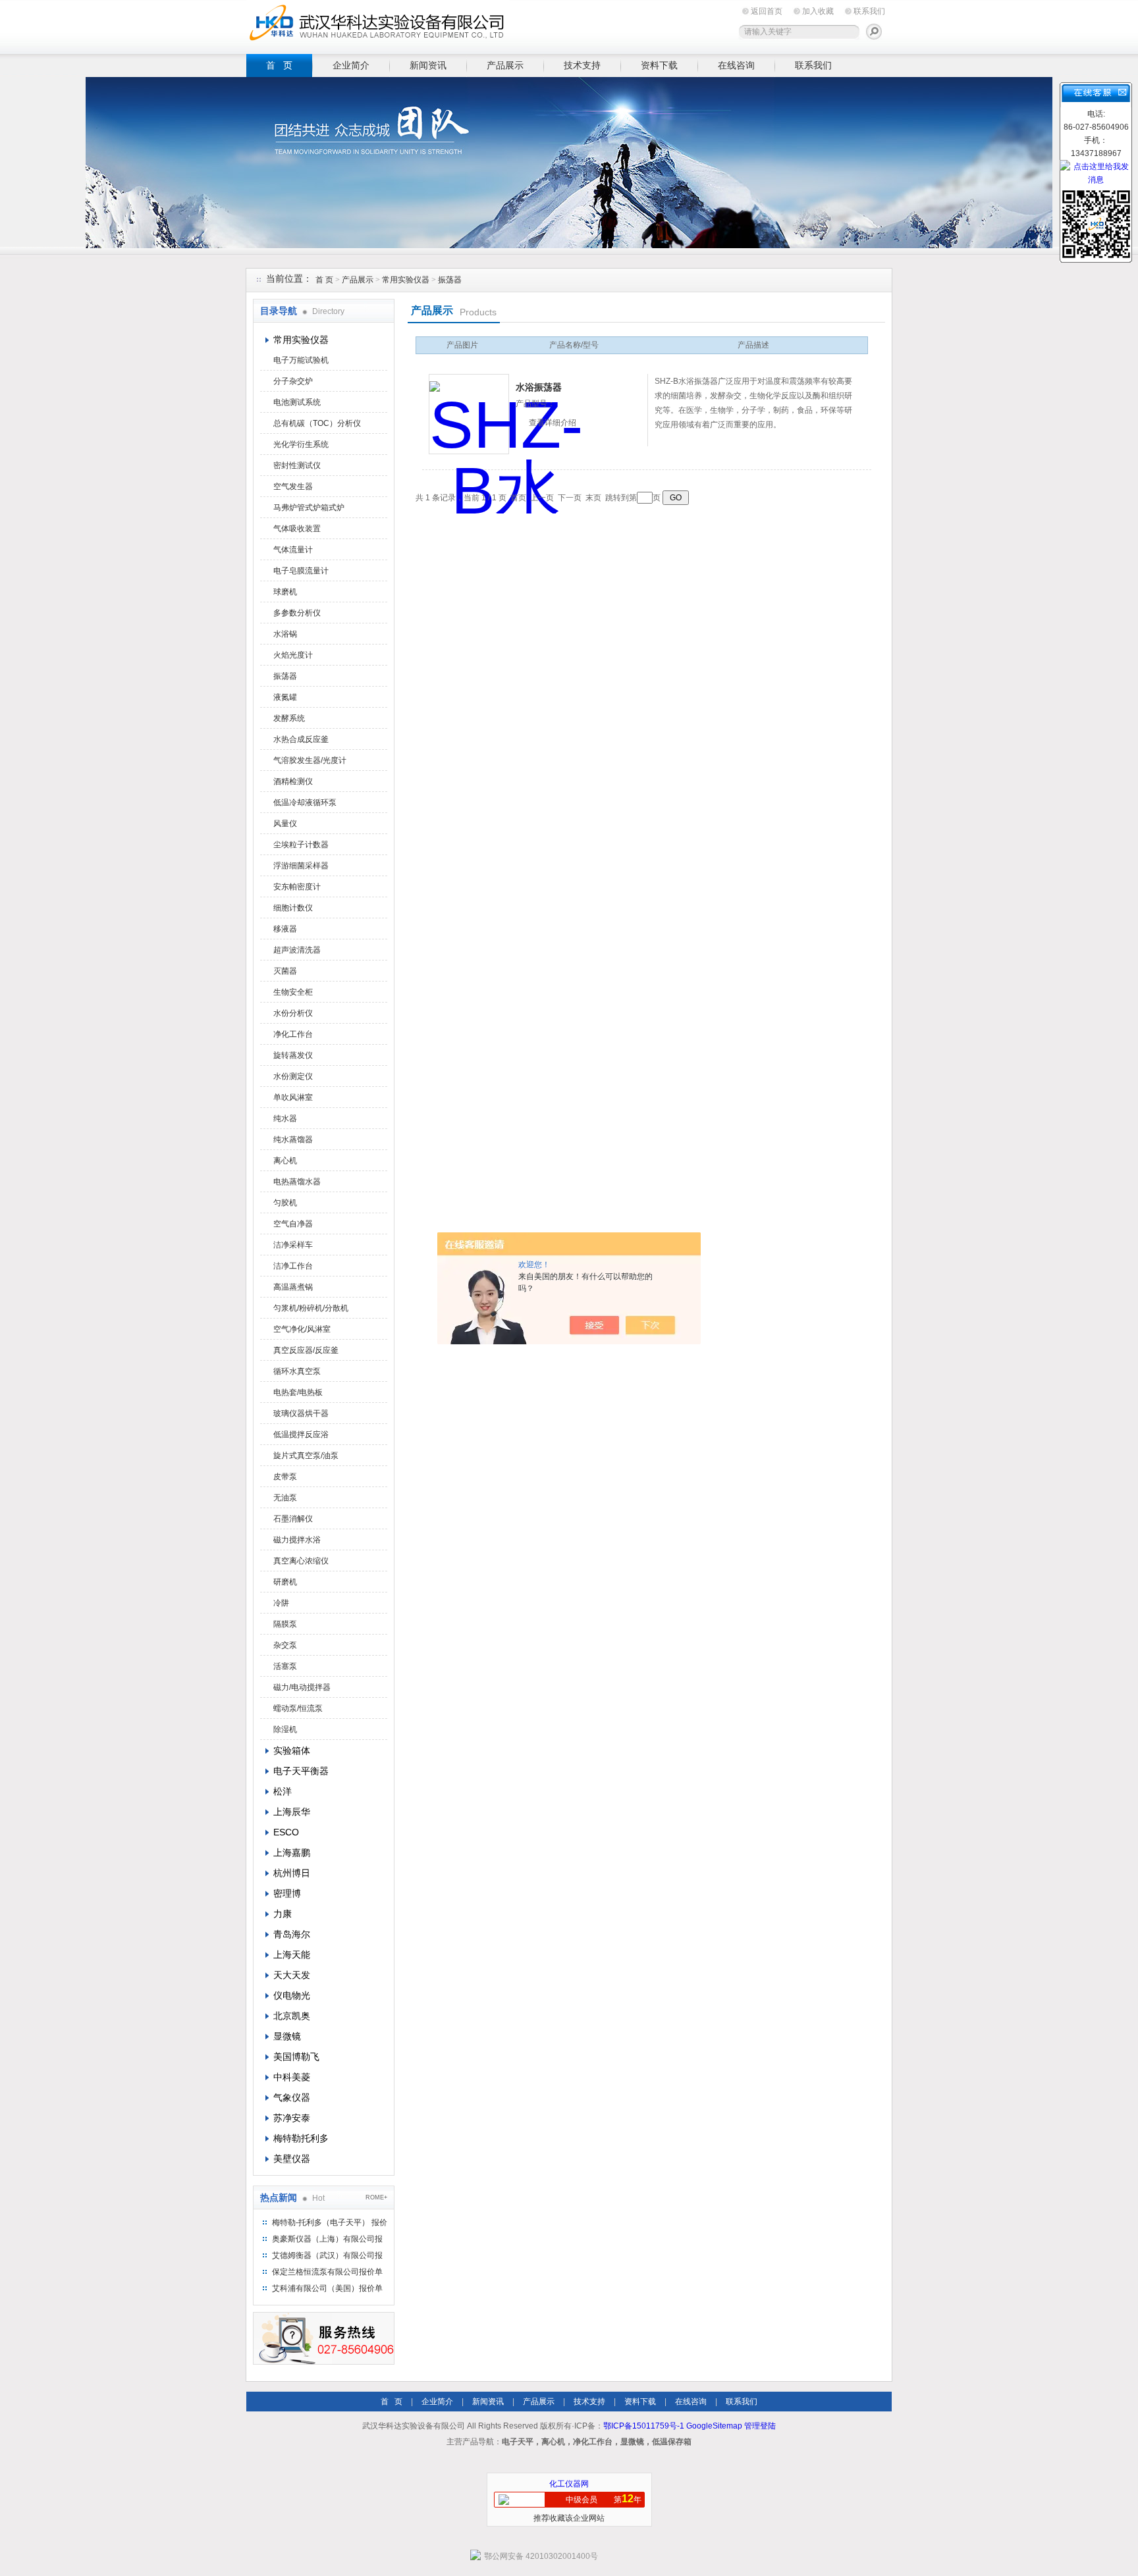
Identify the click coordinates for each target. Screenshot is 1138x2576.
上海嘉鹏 (292, 1853)
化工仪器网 (569, 2484)
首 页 (279, 65)
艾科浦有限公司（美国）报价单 (327, 2288)
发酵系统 (289, 718)
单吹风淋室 (293, 1097)
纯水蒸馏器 (293, 1140)
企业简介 (351, 65)
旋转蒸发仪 (293, 1055)
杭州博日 (292, 1873)
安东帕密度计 (297, 887)
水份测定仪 (293, 1076)
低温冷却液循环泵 (305, 802)
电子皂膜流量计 (301, 571)
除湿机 (285, 1729)
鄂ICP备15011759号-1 (644, 2426)
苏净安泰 (292, 2118)
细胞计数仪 (293, 908)
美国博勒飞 (296, 2057)
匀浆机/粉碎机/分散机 (311, 1308)
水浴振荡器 (539, 387)
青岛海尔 (292, 1934)
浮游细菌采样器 (301, 866)
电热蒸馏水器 (297, 1182)
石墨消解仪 (293, 1519)
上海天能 (292, 1955)
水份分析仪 (293, 1013)
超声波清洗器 (297, 950)
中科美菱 (292, 2077)
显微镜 (287, 2036)
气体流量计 (293, 550)
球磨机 (285, 592)
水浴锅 (285, 634)
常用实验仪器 (406, 280)
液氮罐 (285, 697)
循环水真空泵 (297, 1371)
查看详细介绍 (553, 423)
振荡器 (450, 280)
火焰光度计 (293, 655)
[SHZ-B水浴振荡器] (469, 414)
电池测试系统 (297, 402)
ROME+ (376, 2197)
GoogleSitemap (714, 2426)
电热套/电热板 (298, 1392)
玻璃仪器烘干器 (301, 1413)
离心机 (285, 1161)
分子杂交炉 (293, 381)
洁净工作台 (293, 1266)
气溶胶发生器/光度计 (310, 760)
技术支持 (582, 65)
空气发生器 (293, 486)
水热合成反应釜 (301, 739)
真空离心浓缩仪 (301, 1561)
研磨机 (285, 1582)
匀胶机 (285, 1203)
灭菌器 (285, 971)
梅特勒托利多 (301, 2138)
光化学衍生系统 (301, 444)
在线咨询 (736, 65)
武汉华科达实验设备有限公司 (378, 25)
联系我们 (869, 11)
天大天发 (292, 1975)
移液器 (285, 929)
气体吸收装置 (297, 529)
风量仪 (285, 824)
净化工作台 (293, 1034)
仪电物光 (292, 1995)
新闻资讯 (428, 65)
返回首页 (767, 11)
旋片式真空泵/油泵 (306, 1456)
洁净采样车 (293, 1245)
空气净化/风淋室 (302, 1329)
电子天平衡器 (301, 1771)
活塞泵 (285, 1666)
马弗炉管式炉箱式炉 (309, 508)
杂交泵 (285, 1645)
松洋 (283, 1791)
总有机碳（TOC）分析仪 (317, 423)
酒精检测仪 (293, 781)
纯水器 (285, 1118)
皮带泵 (285, 1477)
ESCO (286, 1832)
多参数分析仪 (297, 613)
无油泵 (285, 1498)
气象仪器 (292, 2097)
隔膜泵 (285, 1624)
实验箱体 (292, 1750)
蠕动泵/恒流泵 (298, 1708)
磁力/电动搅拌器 (302, 1687)
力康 (283, 1914)
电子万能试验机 (301, 360)
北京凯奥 (292, 2016)
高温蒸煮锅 (293, 1287)
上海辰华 (292, 1812)
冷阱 (281, 1603)
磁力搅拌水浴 (297, 1540)
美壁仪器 (292, 2159)
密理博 (287, 1893)
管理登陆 (760, 2426)
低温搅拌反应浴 (301, 1434)
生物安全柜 (293, 992)
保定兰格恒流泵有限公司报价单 (327, 2272)
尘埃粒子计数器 (301, 845)
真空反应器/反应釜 (306, 1350)
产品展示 (505, 65)
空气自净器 (293, 1224)
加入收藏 (818, 11)
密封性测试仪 (297, 465)
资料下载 (659, 65)
